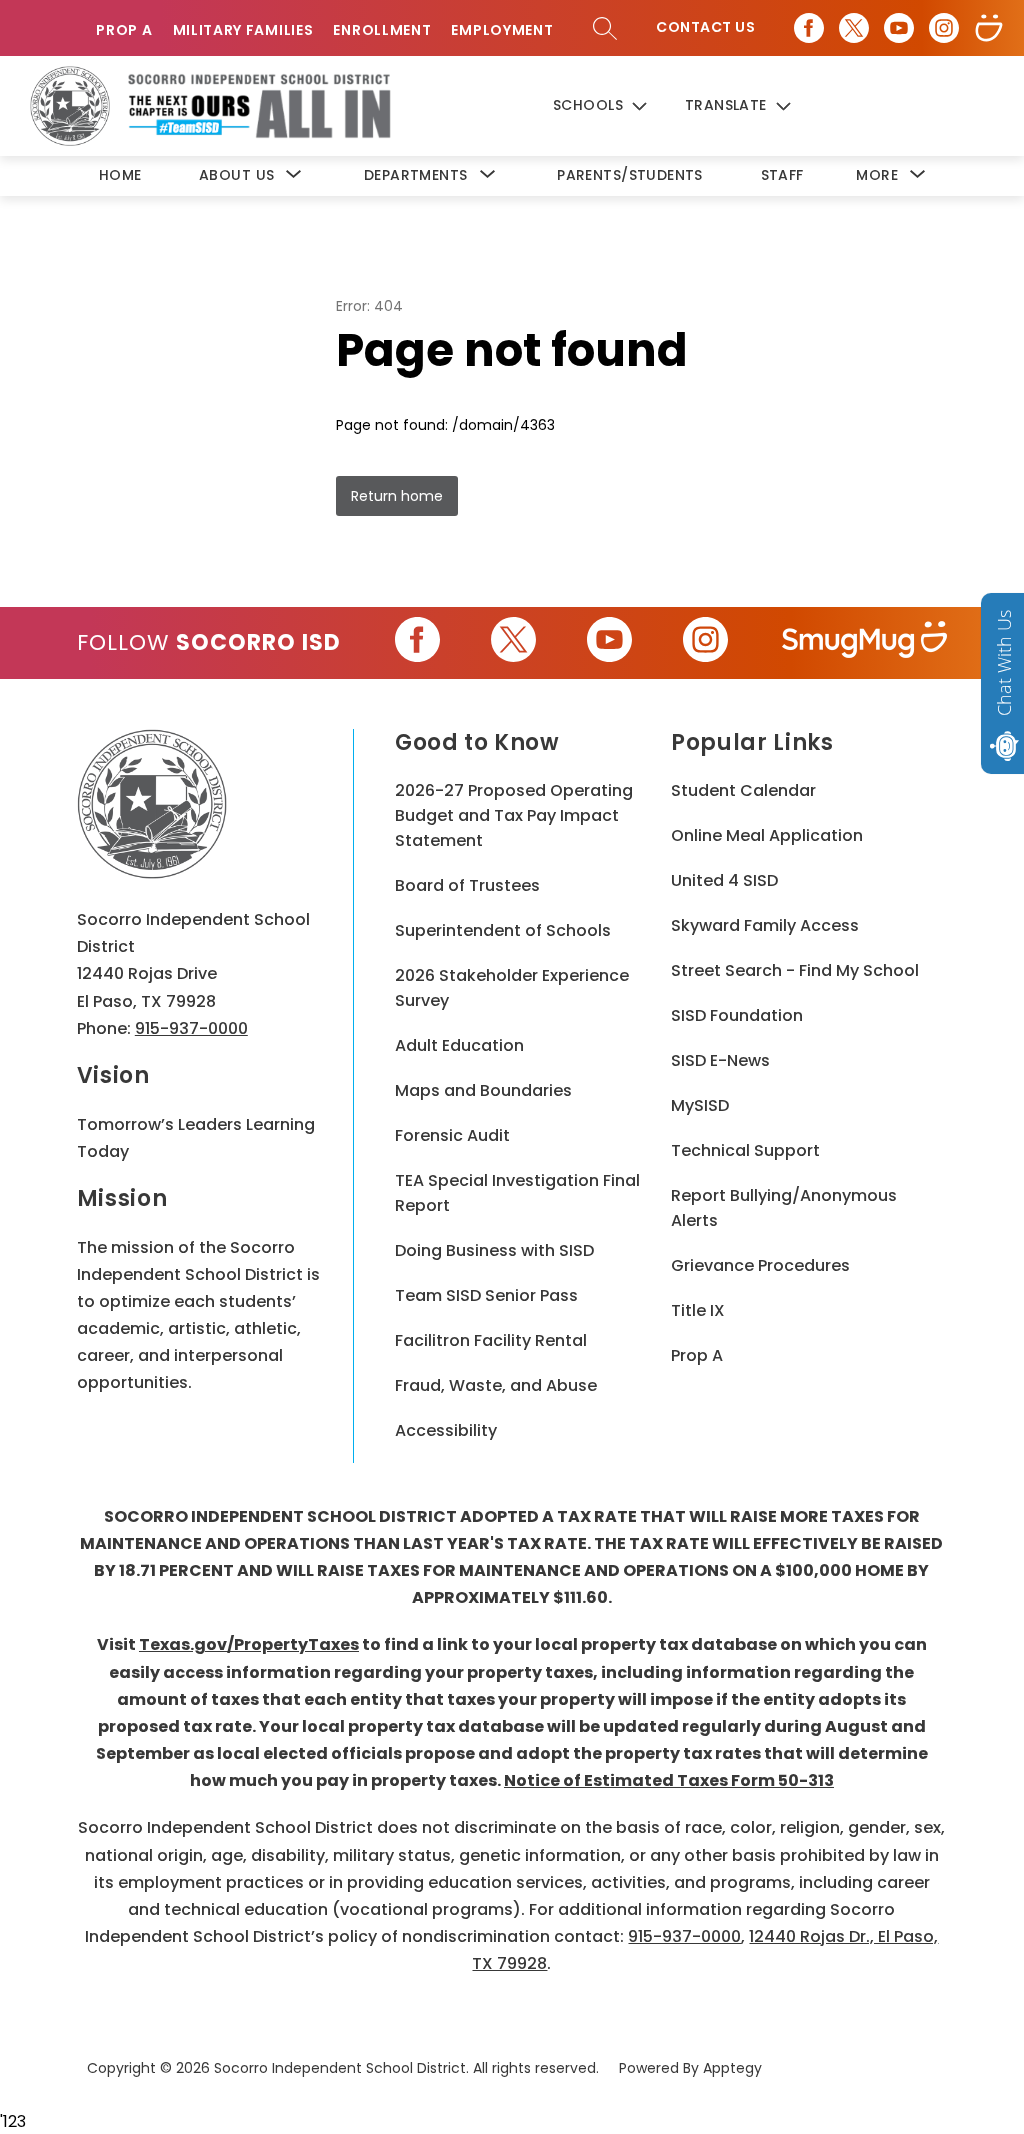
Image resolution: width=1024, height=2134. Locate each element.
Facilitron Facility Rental (491, 1340)
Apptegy (732, 2068)
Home (120, 175)
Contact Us (705, 27)
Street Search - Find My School (795, 970)
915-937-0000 (191, 1028)
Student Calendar (743, 790)
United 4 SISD (724, 880)
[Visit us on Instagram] (944, 28)
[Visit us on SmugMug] (989, 28)
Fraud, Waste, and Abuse (496, 1385)
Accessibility (446, 1430)
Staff (782, 175)
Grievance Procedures (760, 1265)
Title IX (698, 1310)
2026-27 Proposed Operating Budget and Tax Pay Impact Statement (514, 815)
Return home (397, 496)
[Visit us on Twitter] (854, 28)
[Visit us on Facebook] (809, 28)
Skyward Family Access (765, 925)
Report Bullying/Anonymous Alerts (784, 1208)
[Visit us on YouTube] (899, 28)
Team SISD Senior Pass (486, 1295)
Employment (502, 30)
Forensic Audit (452, 1135)
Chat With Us (1004, 663)
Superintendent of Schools (503, 930)
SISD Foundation (737, 1015)
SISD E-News (720, 1060)
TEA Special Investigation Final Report (517, 1193)
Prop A (124, 30)
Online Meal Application (767, 835)
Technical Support (745, 1150)
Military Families (243, 30)
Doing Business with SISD (494, 1250)
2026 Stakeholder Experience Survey (512, 988)
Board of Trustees (467, 885)
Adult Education (459, 1045)
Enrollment (382, 30)
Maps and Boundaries (483, 1090)
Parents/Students (630, 175)
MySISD (700, 1105)
